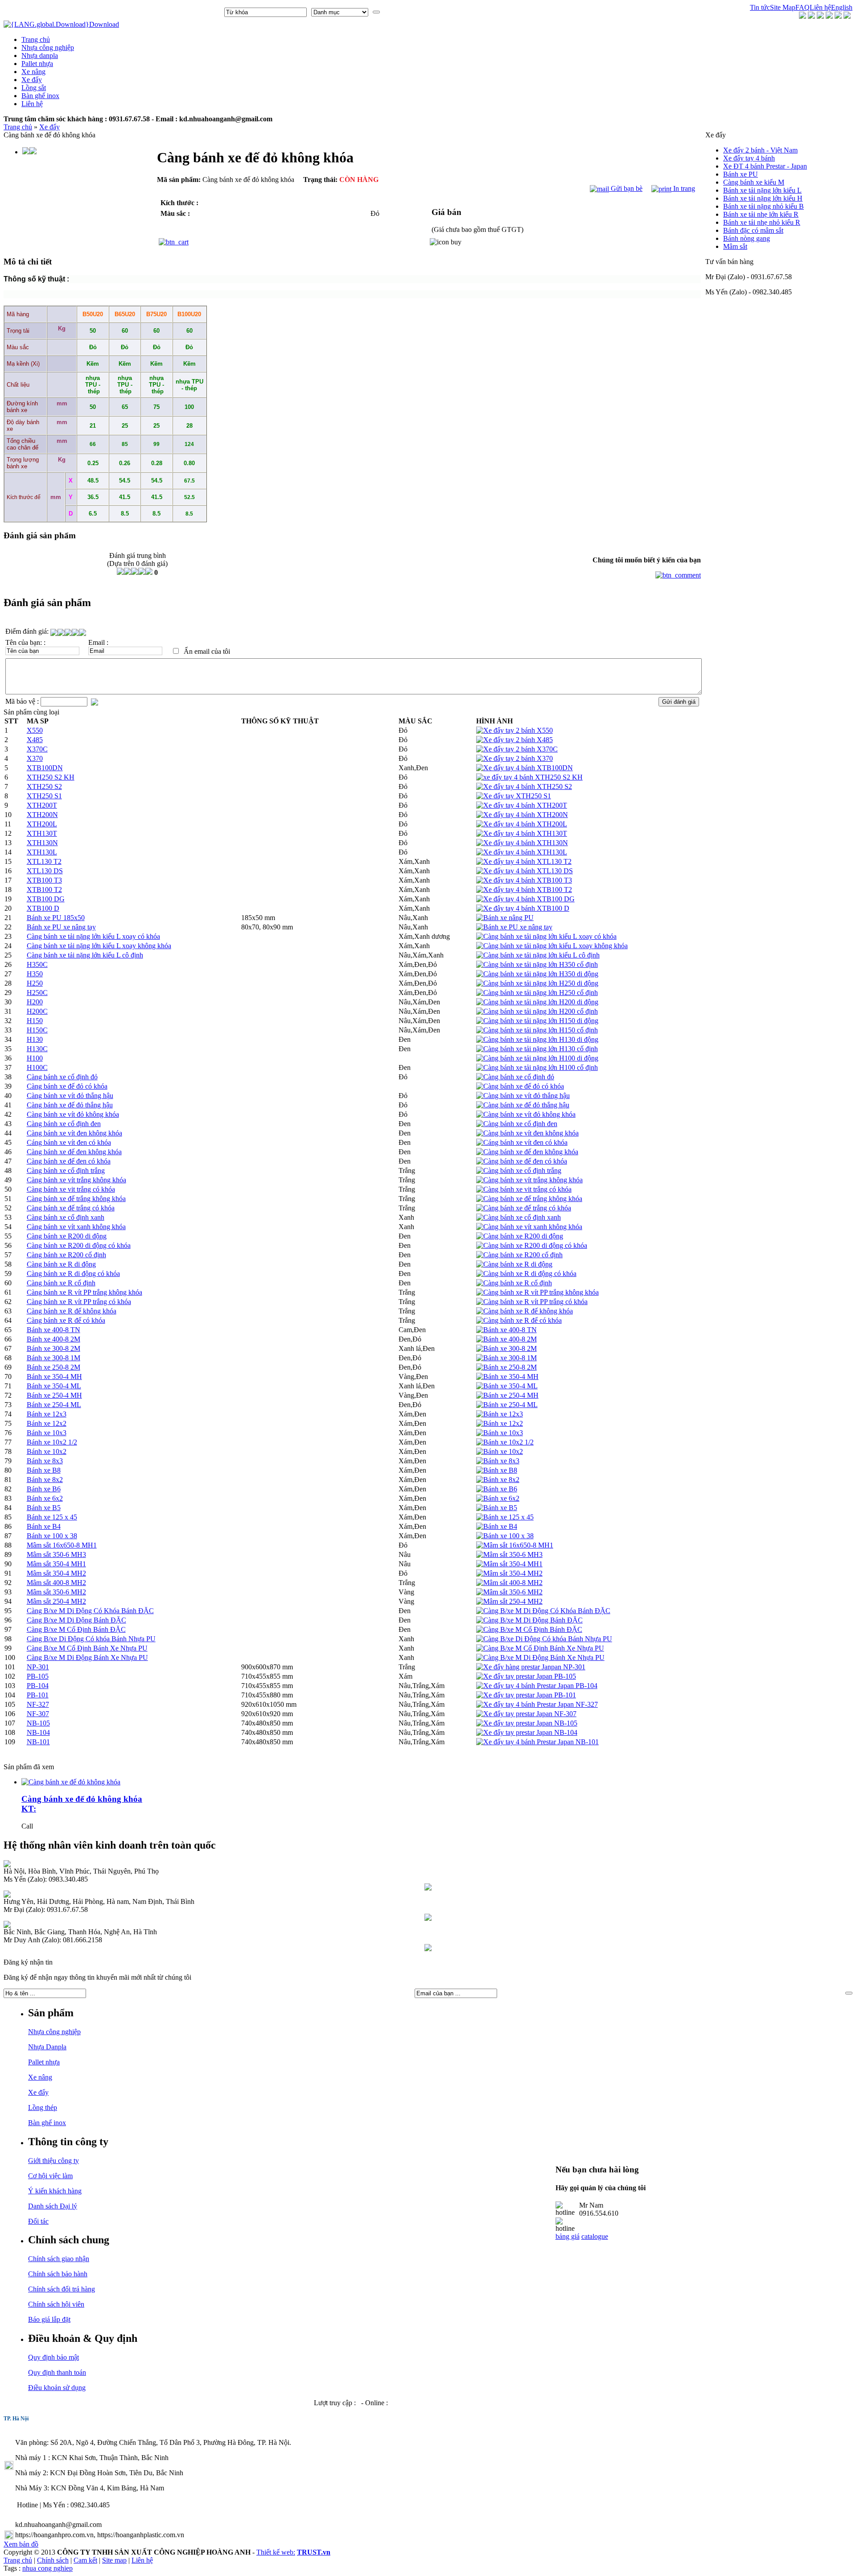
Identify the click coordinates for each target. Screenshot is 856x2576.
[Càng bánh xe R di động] (514, 1264)
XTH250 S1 (44, 796)
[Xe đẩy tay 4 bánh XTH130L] (522, 852)
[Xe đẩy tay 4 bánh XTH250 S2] (524, 786)
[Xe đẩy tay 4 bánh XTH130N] (522, 843)
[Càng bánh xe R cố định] (514, 1283)
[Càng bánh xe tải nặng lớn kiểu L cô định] (538, 955)
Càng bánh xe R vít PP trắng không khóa (84, 1292)
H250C (37, 993)
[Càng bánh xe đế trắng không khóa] (529, 1199)
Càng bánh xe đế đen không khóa (74, 1152)
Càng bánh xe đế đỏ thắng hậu (70, 1105)
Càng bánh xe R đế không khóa (72, 1311)
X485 (35, 740)
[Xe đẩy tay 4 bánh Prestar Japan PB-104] (537, 1686)
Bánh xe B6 (44, 1489)
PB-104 (38, 1686)
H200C (37, 1011)
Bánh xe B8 (44, 1470)
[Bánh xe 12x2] (500, 1423)
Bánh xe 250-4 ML (54, 1405)
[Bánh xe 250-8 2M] (506, 1367)
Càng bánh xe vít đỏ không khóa (73, 1114)
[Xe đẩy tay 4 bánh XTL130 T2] (524, 861)
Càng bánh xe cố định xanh (66, 1217)
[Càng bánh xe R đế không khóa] (525, 1311)
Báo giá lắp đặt (49, 2319)
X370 (35, 758)
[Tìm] (376, 12)
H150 (35, 1021)
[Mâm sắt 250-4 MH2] (509, 1601)
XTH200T (42, 805)
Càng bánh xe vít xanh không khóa (76, 1227)
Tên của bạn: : (25, 642)
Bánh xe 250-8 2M (53, 1367)
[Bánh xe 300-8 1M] (506, 1358)
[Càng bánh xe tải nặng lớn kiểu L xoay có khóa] (546, 936)
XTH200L (42, 824)
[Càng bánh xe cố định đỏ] (515, 1077)
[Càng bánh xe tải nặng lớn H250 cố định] (537, 993)
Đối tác (38, 2221)
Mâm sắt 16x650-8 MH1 (62, 1545)
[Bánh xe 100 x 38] (505, 1536)
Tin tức (760, 7)
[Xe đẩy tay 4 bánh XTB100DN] (525, 768)
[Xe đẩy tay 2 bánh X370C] (517, 749)
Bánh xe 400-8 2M (53, 1339)
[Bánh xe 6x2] (498, 1498)
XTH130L (42, 852)
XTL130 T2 (44, 861)
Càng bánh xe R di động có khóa (73, 1274)
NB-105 (38, 1723)
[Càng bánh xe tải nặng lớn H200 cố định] (537, 1011)
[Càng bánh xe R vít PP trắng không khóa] (537, 1292)
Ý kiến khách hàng (55, 2191)
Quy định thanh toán (57, 2372)
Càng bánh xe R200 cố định (66, 1255)
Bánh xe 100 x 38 (52, 1536)
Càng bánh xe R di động (61, 1264)
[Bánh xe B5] (497, 1508)
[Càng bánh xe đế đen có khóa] (522, 1161)
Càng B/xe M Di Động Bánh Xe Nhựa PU (87, 1657)
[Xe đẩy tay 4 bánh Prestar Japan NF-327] (537, 1704)
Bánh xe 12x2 (47, 1423)
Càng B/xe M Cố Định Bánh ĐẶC (76, 1629)
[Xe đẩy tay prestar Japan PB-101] (526, 1695)
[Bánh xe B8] (497, 1470)
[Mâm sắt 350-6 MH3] (509, 1554)
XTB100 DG (46, 899)
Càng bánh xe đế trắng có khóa (71, 1208)
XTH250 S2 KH (51, 777)
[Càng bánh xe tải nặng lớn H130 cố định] (537, 1049)
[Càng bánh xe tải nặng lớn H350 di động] (537, 974)
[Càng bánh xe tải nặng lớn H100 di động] (537, 1058)
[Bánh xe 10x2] (500, 1451)
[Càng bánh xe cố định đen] (517, 1124)
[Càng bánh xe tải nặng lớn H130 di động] (537, 1039)
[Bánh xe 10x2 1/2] (505, 1442)
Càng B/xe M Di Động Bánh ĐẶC (76, 1620)
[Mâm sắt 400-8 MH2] (509, 1583)
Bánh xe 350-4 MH (54, 1377)
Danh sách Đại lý (53, 2206)
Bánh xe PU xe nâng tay (61, 927)
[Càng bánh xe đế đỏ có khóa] (520, 1086)
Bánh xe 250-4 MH (54, 1395)
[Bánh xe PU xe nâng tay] (514, 927)
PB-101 (38, 1695)
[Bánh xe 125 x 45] (505, 1517)
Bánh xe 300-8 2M (53, 1348)
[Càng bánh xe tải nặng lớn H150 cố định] (537, 1030)
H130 (35, 1039)
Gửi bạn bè (626, 188)
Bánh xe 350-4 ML (54, 1386)
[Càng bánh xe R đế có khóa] (519, 1320)
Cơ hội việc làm (50, 2176)
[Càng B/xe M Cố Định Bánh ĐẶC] (529, 1629)
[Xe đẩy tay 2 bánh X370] (514, 758)
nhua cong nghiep (47, 2568)
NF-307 (38, 1714)
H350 (35, 974)
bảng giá (568, 2236)
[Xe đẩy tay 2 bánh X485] (514, 740)
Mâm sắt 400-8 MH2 (56, 1583)
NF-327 (38, 1704)
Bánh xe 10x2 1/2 (52, 1442)
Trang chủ (18, 127)
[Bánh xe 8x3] (498, 1461)
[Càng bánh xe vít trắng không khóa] (529, 1180)
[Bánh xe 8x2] (498, 1480)
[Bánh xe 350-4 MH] (507, 1377)
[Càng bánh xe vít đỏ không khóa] (526, 1114)
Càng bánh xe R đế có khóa (66, 1320)
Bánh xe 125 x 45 (52, 1517)
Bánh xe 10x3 (47, 1433)
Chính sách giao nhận (59, 2259)
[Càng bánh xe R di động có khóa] (526, 1274)
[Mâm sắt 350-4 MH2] (509, 1573)
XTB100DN (45, 768)
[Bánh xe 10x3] (500, 1433)
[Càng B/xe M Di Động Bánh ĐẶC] (529, 1620)
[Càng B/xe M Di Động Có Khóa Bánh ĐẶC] (543, 1611)
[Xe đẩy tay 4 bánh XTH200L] (522, 824)
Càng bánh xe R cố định (61, 1283)
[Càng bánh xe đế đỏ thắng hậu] (523, 1105)
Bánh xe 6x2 (45, 1498)
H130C (37, 1049)
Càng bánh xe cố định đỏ (62, 1077)
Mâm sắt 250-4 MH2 (56, 1601)
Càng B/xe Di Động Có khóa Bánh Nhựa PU (91, 1639)
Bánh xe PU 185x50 (56, 918)
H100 (35, 1058)
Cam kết (85, 2560)
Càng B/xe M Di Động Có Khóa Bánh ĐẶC (90, 1611)
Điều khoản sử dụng (57, 2388)
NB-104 (38, 1732)
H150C (37, 1030)
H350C (37, 964)
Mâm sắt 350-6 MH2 (56, 1592)
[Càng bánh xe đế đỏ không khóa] (71, 1782)
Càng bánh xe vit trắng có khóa (71, 1189)
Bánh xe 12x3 (47, 1414)
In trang (683, 188)
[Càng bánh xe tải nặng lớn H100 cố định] (537, 1067)
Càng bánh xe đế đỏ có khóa (67, 1086)
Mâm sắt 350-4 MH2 (56, 1573)
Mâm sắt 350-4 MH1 (56, 1564)
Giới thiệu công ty (53, 2161)
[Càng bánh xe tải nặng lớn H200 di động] (537, 1002)
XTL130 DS (45, 871)
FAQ (802, 7)
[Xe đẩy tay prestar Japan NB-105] (527, 1723)
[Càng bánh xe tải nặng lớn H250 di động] (537, 983)
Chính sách (53, 2560)
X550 (35, 730)
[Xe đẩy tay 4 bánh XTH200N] (522, 815)
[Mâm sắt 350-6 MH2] (509, 1592)
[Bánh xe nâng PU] (505, 918)
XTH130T (42, 833)
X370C (37, 749)
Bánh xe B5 (44, 1508)
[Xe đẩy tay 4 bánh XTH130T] (522, 833)
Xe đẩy (49, 127)
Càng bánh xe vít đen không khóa (74, 1133)
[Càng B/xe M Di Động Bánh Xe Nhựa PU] (540, 1657)
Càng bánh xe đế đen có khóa (69, 1161)
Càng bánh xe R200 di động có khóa (79, 1245)
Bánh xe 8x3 (45, 1461)
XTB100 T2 (44, 890)
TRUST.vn (314, 2552)
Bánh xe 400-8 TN (53, 1330)
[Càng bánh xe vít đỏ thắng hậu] (523, 1096)
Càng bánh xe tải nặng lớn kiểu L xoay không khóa (99, 946)
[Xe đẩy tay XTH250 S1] (514, 796)
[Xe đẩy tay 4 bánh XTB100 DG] (525, 899)
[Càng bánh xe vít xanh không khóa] (529, 1227)
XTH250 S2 (44, 786)
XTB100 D (43, 908)
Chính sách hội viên (56, 2304)
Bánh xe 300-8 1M (53, 1358)
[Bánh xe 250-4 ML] (507, 1405)
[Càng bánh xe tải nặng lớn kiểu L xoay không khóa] (552, 946)
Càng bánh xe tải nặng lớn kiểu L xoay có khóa (93, 936)
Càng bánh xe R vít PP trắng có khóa (79, 1302)
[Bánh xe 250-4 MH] (507, 1395)
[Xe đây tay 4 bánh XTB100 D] (523, 908)
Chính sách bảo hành (58, 2274)
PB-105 (38, 1676)
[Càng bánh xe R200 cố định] (519, 1255)
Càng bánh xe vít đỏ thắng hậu (70, 1096)
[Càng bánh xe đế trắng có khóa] (524, 1208)
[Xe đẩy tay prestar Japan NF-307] (526, 1714)
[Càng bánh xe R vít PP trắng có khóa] (532, 1302)
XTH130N (42, 843)
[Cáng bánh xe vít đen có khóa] (522, 1142)
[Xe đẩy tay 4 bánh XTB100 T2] (524, 890)
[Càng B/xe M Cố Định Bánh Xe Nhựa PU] (540, 1648)
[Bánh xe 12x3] (500, 1414)
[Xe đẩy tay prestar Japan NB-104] (527, 1732)
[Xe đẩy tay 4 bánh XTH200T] (522, 805)
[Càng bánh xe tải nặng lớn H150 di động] (537, 1021)
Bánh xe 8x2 (45, 1480)
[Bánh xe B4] (497, 1526)
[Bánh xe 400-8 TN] (506, 1330)
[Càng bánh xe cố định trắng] (519, 1170)
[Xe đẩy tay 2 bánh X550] (514, 730)
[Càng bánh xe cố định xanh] (519, 1217)
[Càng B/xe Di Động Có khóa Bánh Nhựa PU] (544, 1639)
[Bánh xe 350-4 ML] (507, 1386)
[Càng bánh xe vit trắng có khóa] (524, 1189)
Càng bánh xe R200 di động (67, 1236)
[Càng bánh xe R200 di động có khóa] (532, 1245)
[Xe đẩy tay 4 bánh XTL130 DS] (525, 871)
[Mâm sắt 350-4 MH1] (509, 1564)
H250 (35, 983)
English (842, 7)
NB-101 (38, 1742)
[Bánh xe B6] (497, 1489)
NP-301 (38, 1667)
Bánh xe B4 (44, 1526)
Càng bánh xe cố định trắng (66, 1170)
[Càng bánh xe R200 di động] (520, 1236)
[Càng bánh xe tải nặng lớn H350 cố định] (537, 964)
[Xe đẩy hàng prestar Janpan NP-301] (531, 1667)
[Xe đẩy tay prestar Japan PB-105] (526, 1676)
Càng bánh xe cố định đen (64, 1124)
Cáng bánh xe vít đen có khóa (69, 1142)
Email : (98, 642)
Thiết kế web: (276, 2552)
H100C (37, 1067)
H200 (35, 1002)
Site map (114, 2560)
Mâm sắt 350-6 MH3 (56, 1554)
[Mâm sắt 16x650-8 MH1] (515, 1545)
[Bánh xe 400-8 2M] (506, 1339)
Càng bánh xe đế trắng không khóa (76, 1199)
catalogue (595, 2236)
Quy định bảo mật (53, 2357)
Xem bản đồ (21, 2544)
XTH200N (42, 815)
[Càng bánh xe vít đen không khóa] (527, 1133)
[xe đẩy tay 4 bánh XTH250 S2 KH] (529, 777)
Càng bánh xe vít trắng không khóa (76, 1180)
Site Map (783, 7)
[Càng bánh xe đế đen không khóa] (527, 1152)
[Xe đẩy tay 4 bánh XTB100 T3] (524, 880)
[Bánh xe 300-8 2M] (506, 1348)
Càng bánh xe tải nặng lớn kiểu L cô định (85, 955)
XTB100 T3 (44, 880)
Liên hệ (820, 7)
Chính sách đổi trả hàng (62, 2289)
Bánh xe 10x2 (47, 1451)
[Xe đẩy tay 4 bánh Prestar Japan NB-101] (537, 1742)
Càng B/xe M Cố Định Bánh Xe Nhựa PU (87, 1648)
